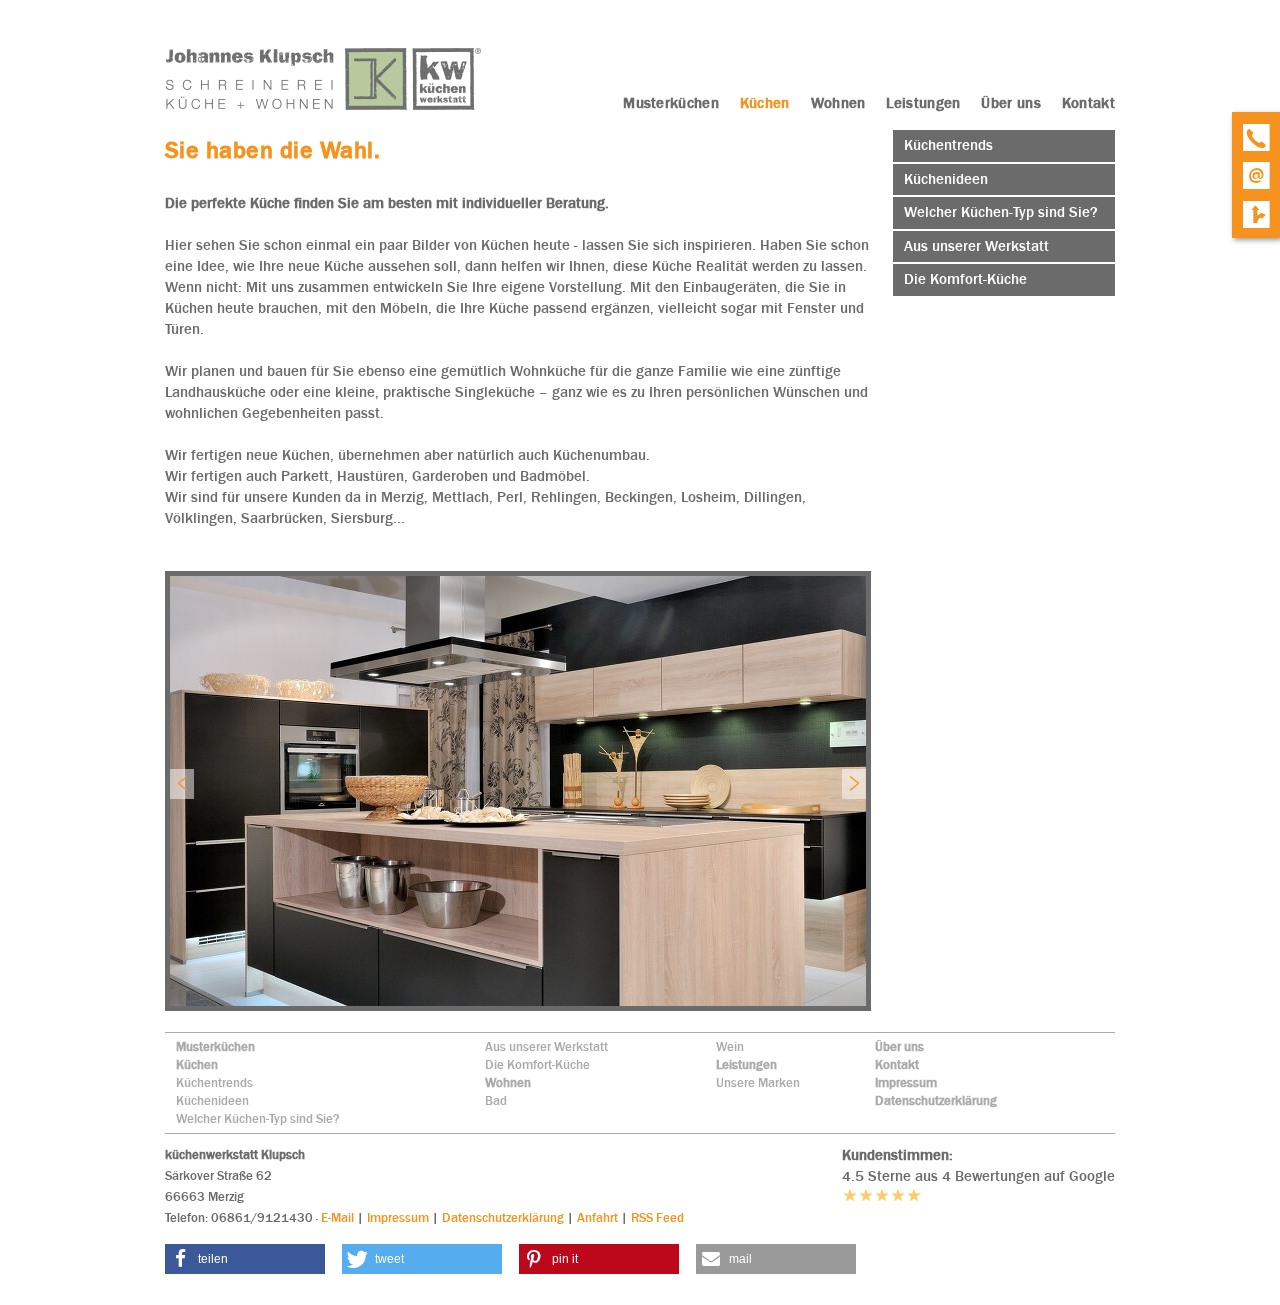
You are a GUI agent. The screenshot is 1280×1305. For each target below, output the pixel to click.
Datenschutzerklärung (936, 1100)
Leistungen (746, 1064)
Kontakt (897, 1064)
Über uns (899, 1046)
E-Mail (337, 1217)
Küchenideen (212, 1100)
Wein (730, 1046)
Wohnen (508, 1082)
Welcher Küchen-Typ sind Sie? (258, 1118)
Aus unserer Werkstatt (546, 1046)
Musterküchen (215, 1046)
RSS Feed (657, 1217)
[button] (245, 1259)
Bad (496, 1100)
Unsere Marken (758, 1082)
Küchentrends (214, 1082)
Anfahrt (597, 1217)
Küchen (197, 1064)
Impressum (906, 1082)
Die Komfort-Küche (537, 1064)
